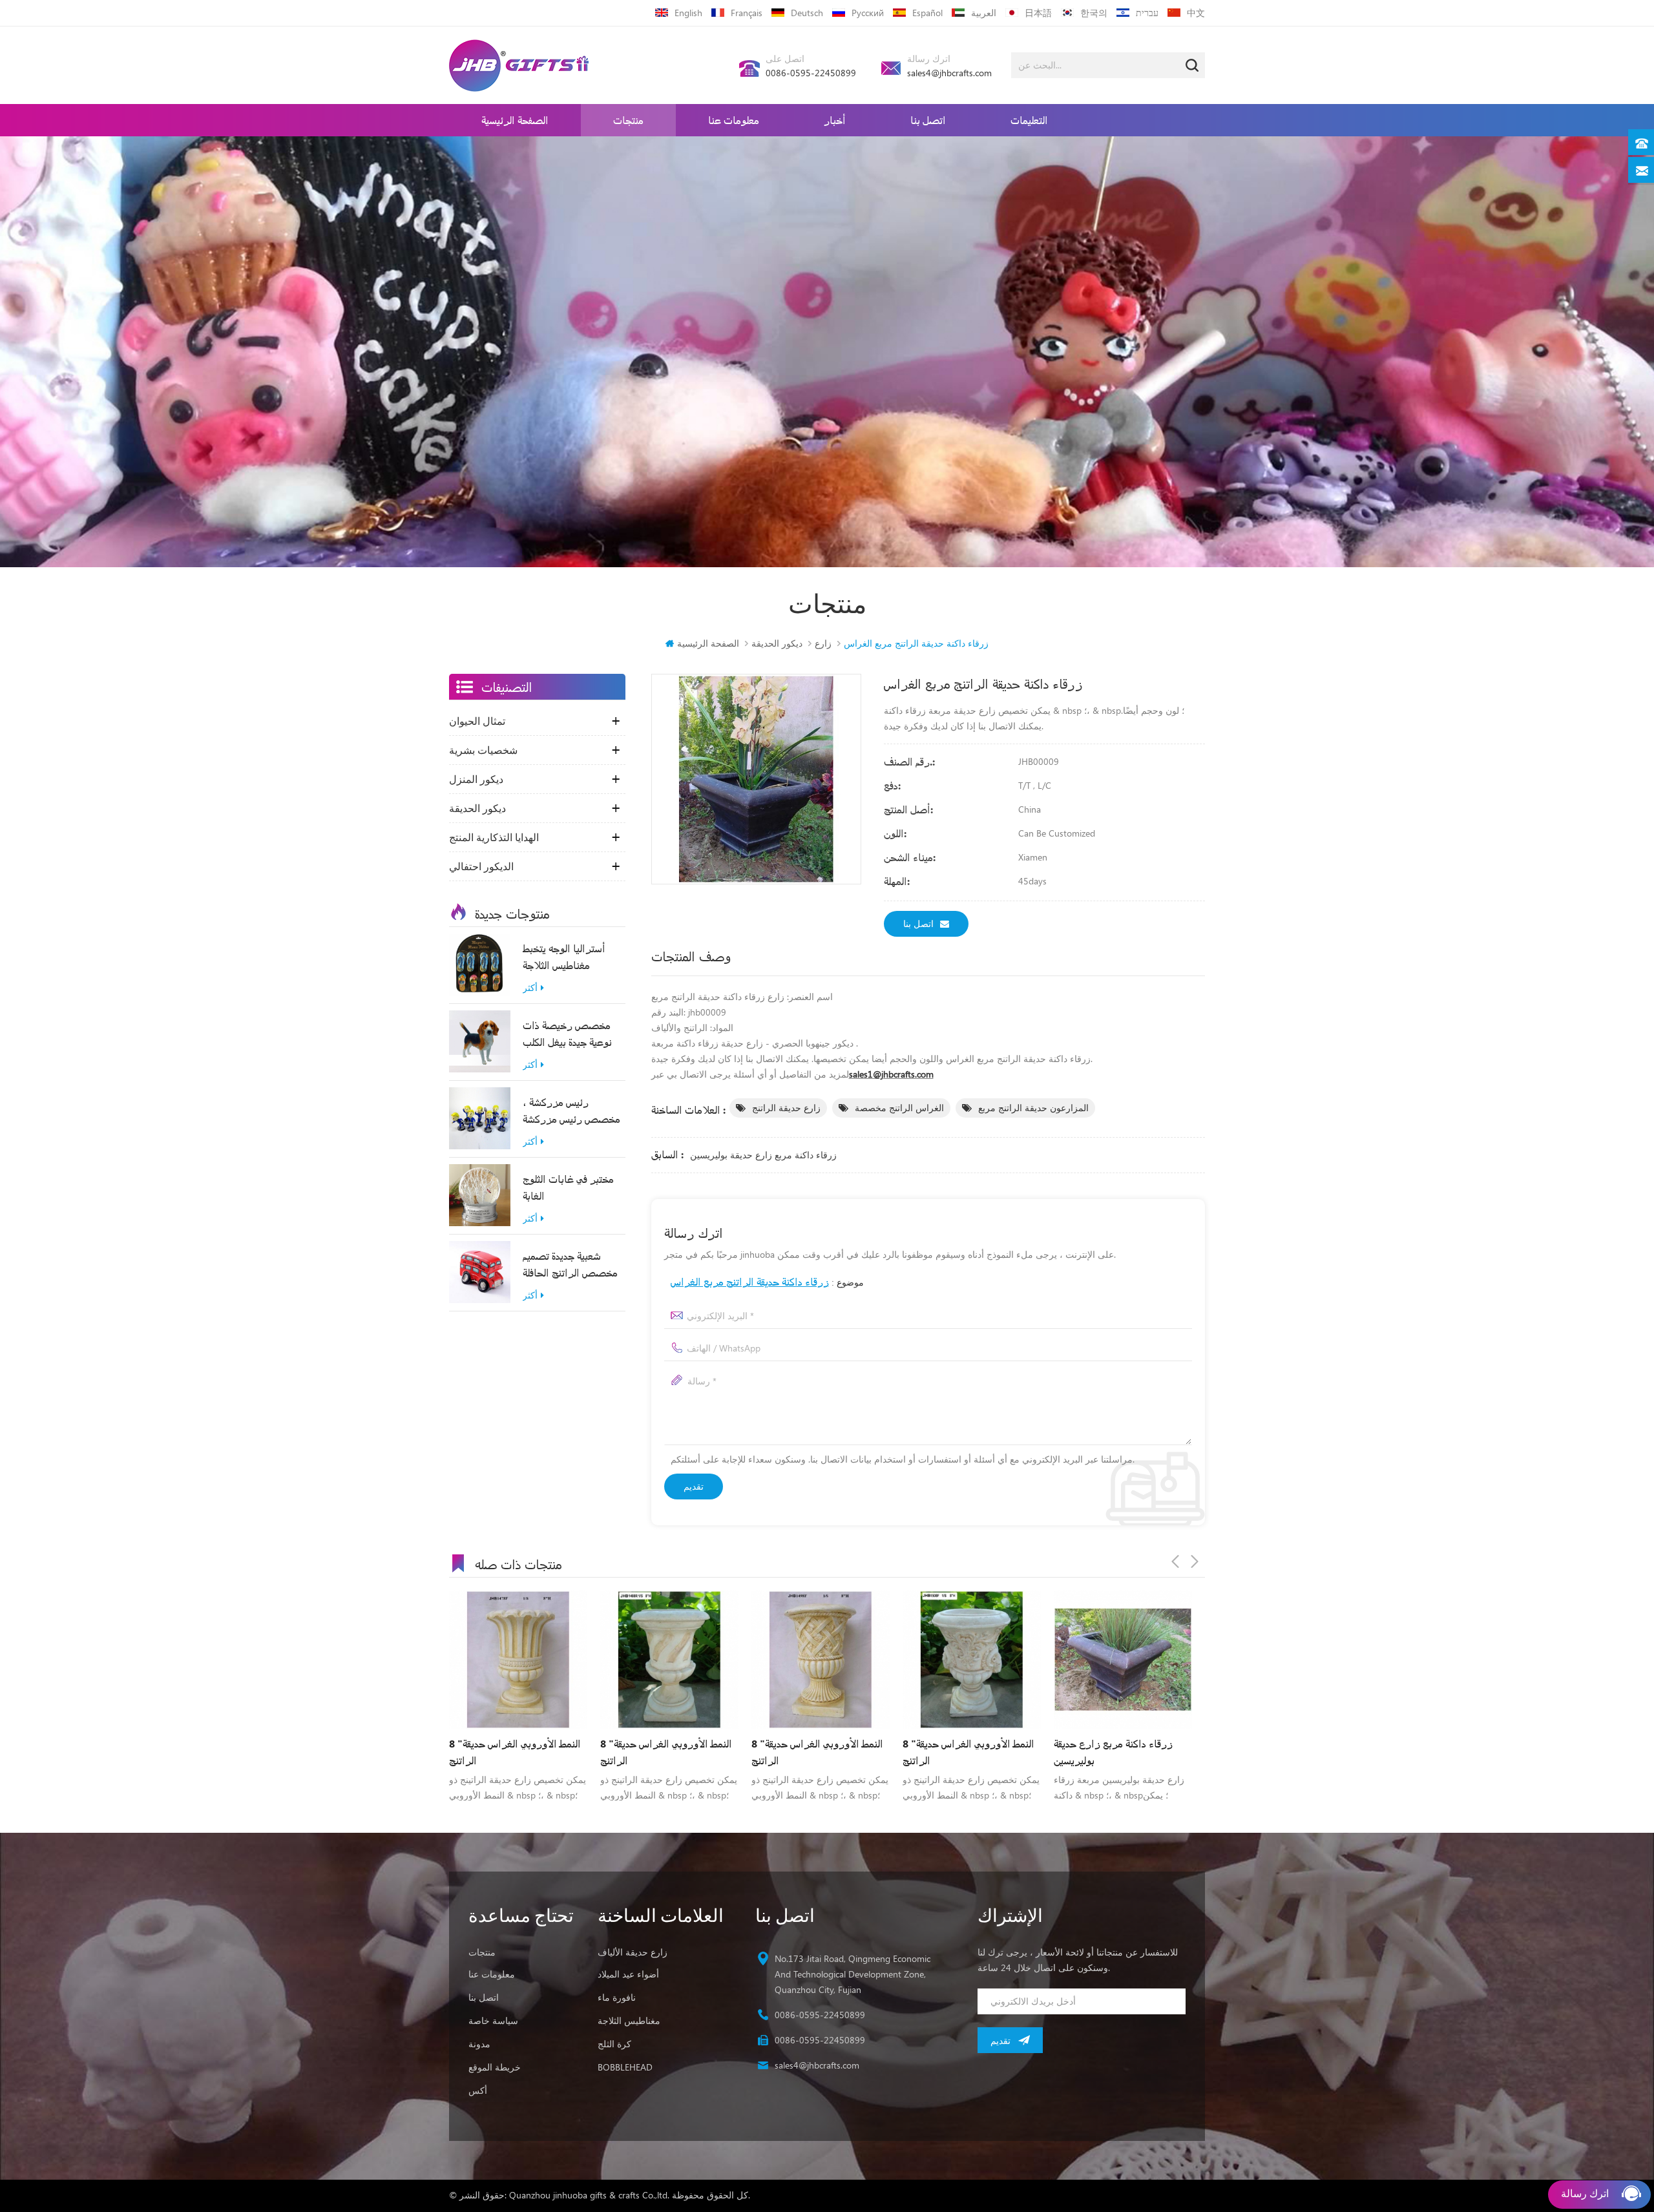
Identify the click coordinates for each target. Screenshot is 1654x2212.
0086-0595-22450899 (811, 73)
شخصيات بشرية (483, 750)
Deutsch (807, 13)
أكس (478, 2090)
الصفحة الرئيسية (515, 120)
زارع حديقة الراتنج (786, 1108)
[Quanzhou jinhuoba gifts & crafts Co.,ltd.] (519, 66)
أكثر (530, 988)
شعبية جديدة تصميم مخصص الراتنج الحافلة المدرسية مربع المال (570, 1265)
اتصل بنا (928, 120)
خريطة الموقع (495, 2067)
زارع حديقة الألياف (633, 1952)
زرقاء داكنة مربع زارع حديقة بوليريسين (763, 1155)
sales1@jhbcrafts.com (891, 1074)
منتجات (628, 120)
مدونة (479, 2044)
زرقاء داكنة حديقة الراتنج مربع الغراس (750, 1281)
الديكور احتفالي (481, 866)
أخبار (835, 120)
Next (1195, 1561)
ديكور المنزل (476, 779)
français (747, 13)
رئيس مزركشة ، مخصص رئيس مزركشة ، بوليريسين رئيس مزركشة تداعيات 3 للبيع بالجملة (572, 1111)
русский (868, 13)
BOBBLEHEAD (625, 2067)
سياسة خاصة (493, 2020)
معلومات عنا (734, 120)
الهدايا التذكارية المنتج (494, 837)
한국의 (1094, 13)
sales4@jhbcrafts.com (949, 73)
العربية (984, 13)
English (688, 13)
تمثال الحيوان (477, 721)
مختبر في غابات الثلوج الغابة (568, 1187)
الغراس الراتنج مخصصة (899, 1108)
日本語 (1038, 13)
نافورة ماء (617, 1997)
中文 (1196, 13)
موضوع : (767, 1281)
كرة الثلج (614, 2044)
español (927, 13)
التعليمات (1029, 120)
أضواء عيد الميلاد (628, 1974)
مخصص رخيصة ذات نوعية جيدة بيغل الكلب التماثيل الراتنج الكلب (567, 1034)
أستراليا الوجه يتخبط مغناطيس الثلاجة (564, 956)
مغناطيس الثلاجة (629, 2020)
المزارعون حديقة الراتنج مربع (1033, 1108)
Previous (1175, 1561)
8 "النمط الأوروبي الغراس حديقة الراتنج (515, 1752)
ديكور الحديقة (777, 643)
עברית (1147, 13)
